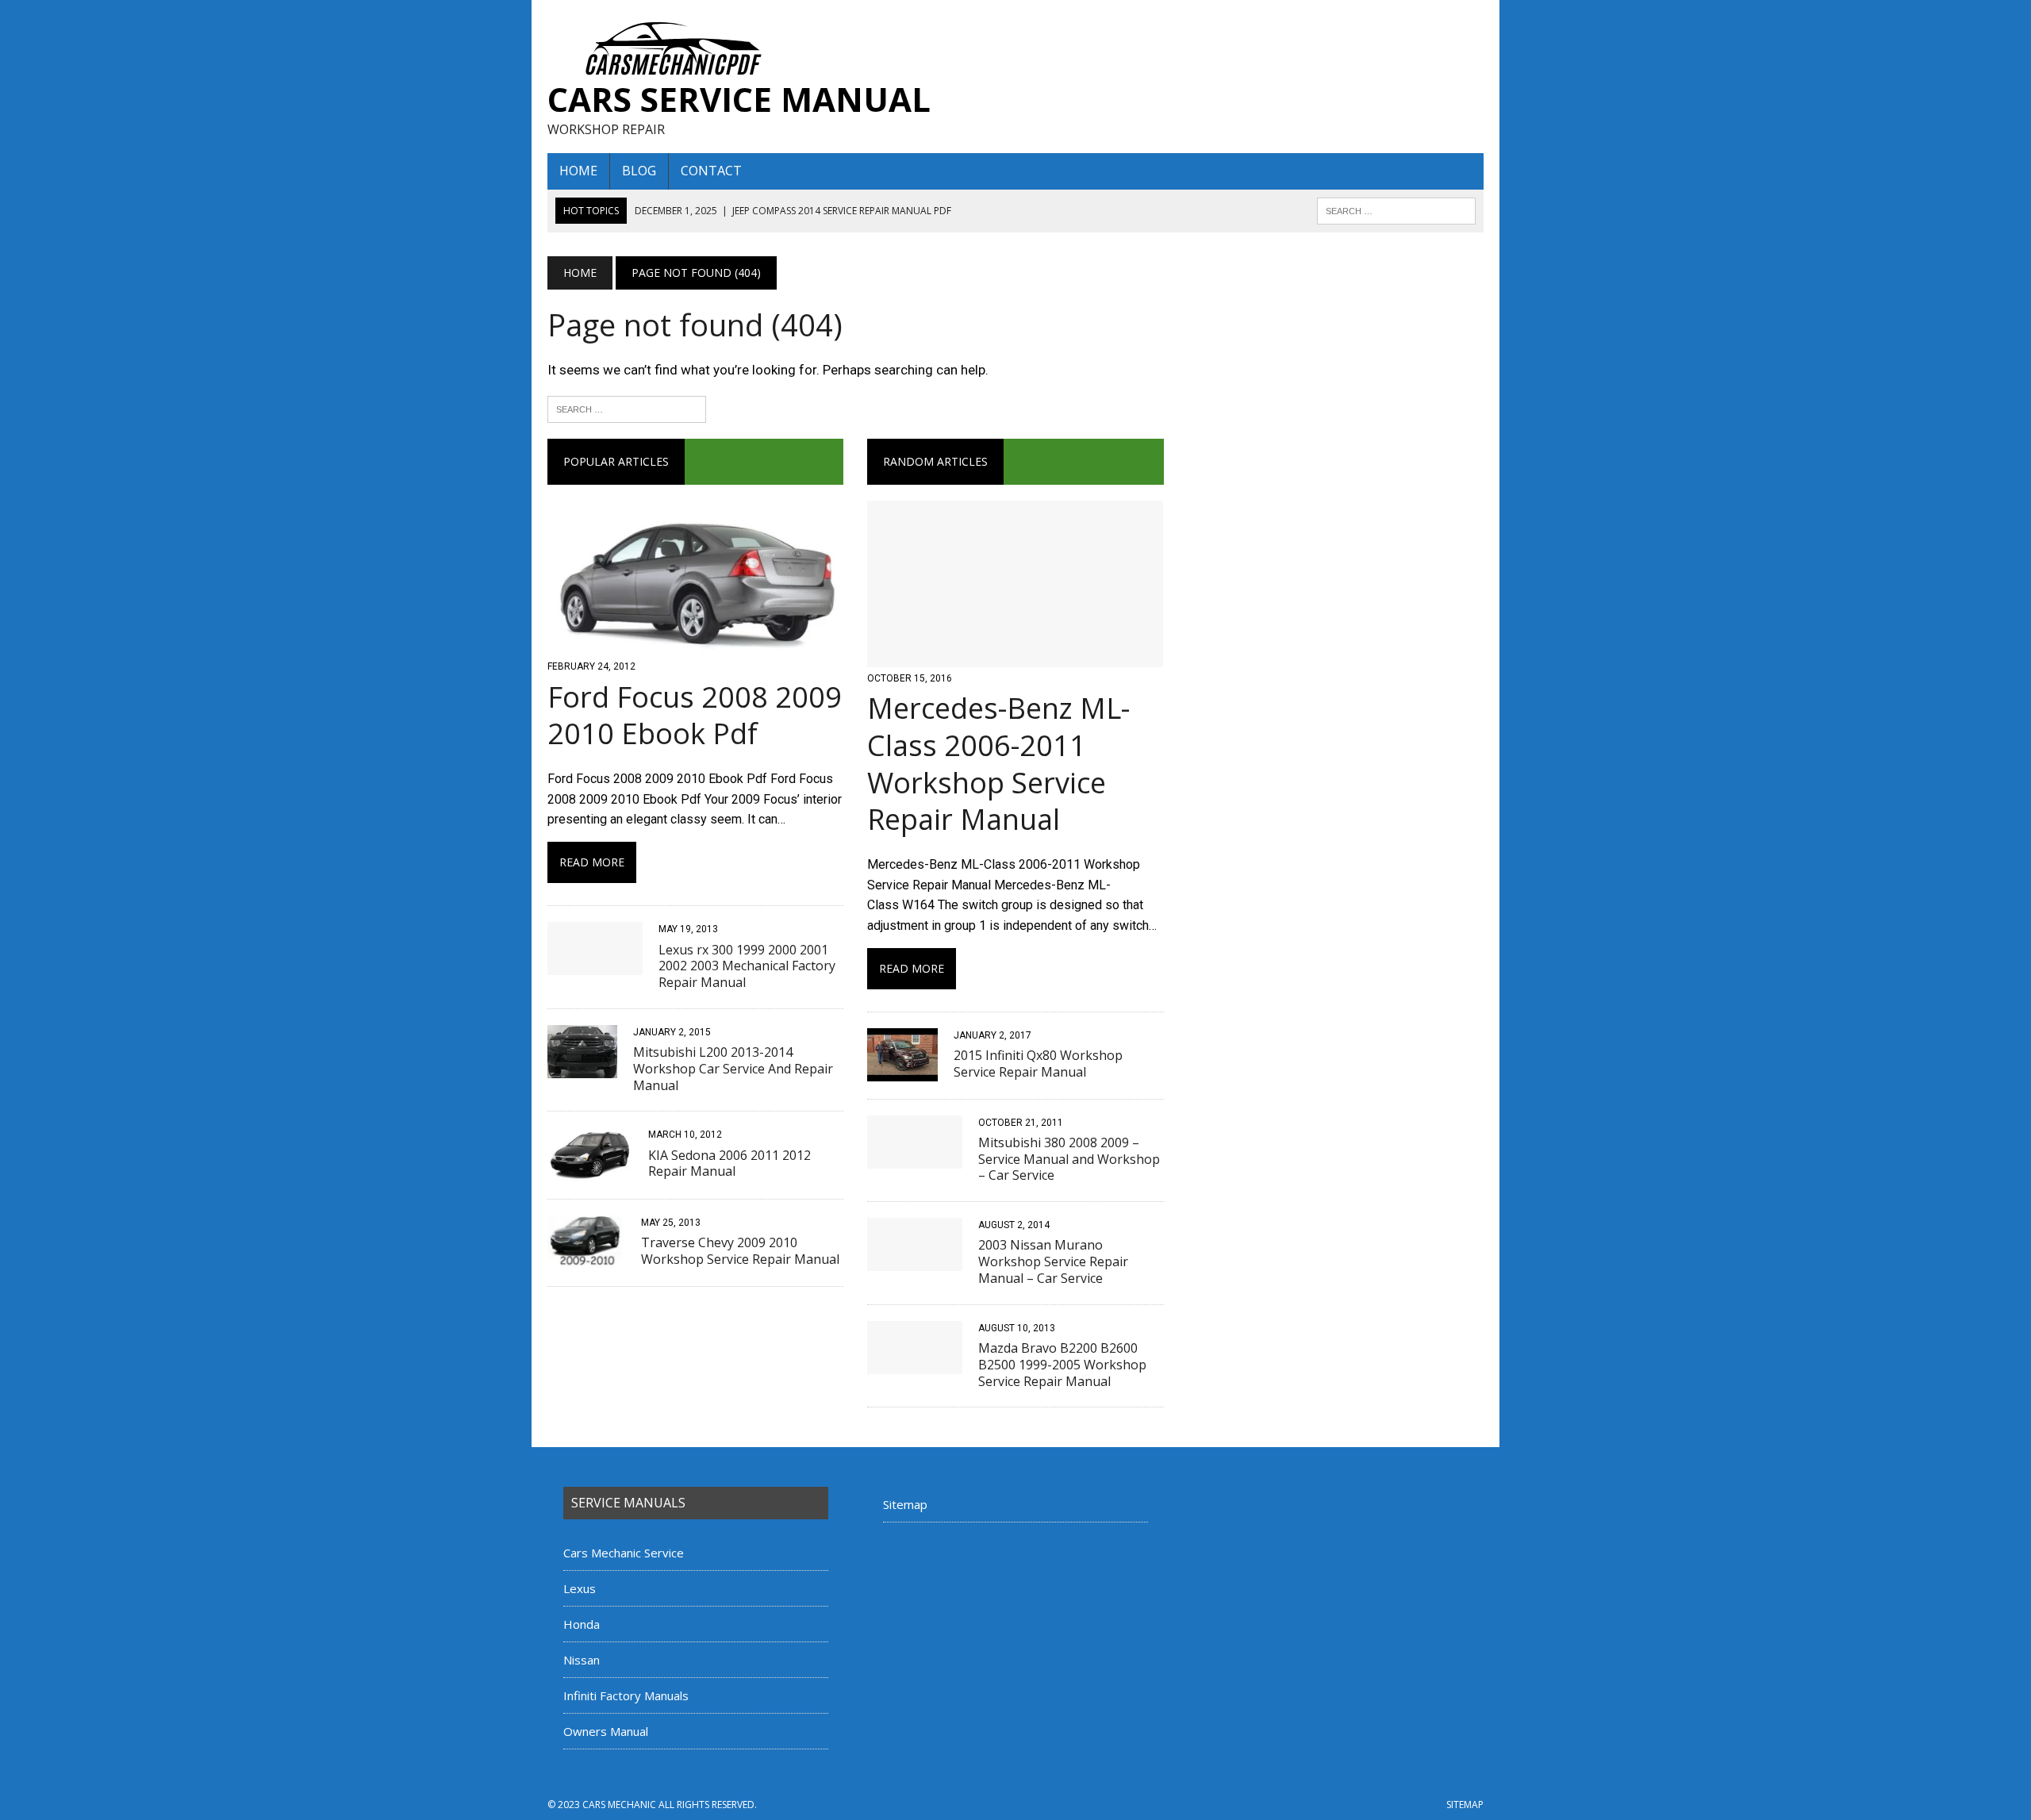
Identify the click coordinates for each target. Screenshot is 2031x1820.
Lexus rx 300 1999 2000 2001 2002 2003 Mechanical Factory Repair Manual (747, 966)
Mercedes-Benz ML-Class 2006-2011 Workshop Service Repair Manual (998, 764)
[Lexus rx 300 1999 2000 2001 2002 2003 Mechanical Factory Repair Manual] (595, 965)
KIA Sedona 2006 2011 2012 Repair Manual (729, 1163)
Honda (582, 1624)
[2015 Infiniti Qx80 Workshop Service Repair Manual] (902, 1071)
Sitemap (905, 1504)
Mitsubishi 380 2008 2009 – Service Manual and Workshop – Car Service (1069, 1159)
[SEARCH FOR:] (1396, 209)
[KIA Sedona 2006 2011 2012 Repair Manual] (590, 1171)
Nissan (582, 1660)
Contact (711, 171)
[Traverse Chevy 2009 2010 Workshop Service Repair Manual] (586, 1259)
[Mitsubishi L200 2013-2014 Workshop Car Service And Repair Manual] (582, 1067)
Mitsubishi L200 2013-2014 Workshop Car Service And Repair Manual (733, 1069)
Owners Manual (606, 1731)
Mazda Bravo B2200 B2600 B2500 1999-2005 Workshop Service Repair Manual (1062, 1365)
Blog (639, 171)
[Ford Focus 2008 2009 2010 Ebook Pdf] (695, 645)
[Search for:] (627, 408)
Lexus (580, 1588)
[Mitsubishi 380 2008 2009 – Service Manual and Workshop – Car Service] (915, 1158)
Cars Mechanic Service (624, 1553)
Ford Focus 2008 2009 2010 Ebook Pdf (695, 716)
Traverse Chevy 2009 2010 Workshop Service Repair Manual (740, 1251)
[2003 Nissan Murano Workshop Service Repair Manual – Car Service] (915, 1261)
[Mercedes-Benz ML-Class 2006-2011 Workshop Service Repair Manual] (1015, 657)
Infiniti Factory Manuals (626, 1695)
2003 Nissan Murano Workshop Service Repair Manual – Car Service (1053, 1261)
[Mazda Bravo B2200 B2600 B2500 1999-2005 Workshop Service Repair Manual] (915, 1363)
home (578, 171)
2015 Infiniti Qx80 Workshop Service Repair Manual (1038, 1064)
